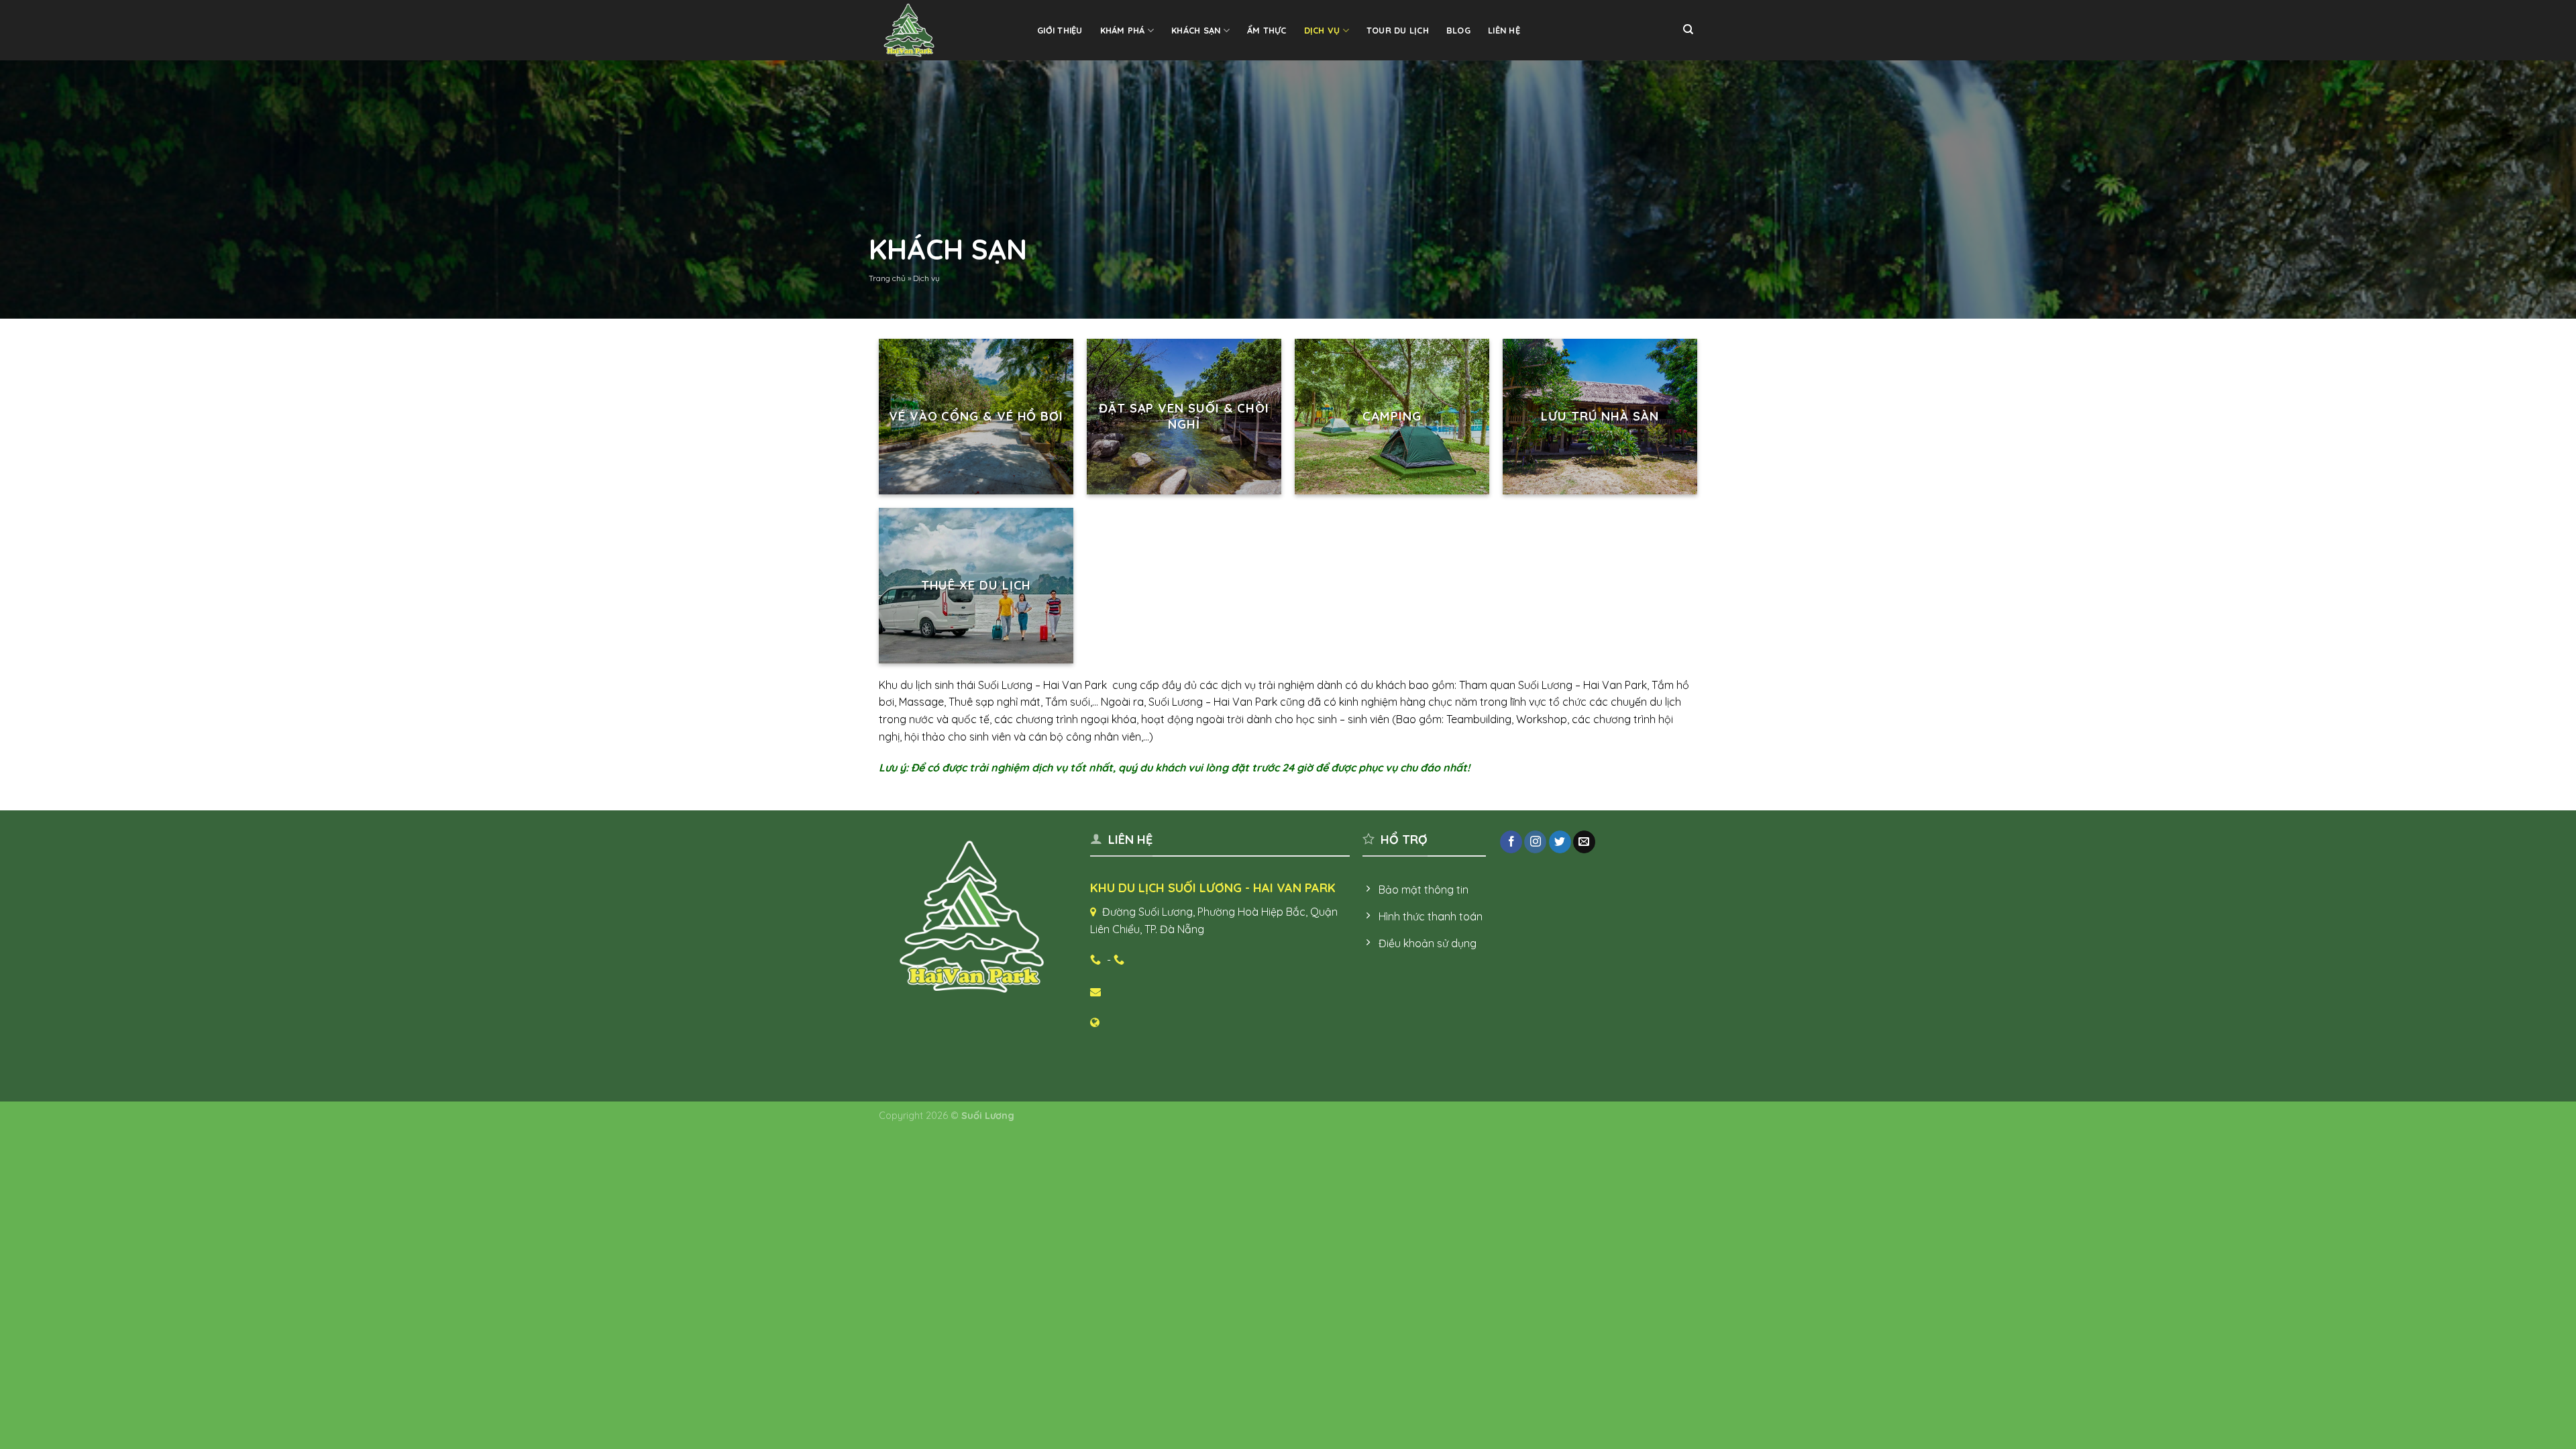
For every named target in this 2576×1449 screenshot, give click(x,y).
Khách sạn (1196, 30)
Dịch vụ (1322, 30)
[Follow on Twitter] (1560, 842)
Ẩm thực (1267, 30)
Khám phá (1123, 30)
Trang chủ (887, 278)
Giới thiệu (1060, 30)
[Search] (1688, 30)
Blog (1458, 30)
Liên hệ (1504, 30)
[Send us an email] (1584, 842)
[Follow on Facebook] (1511, 842)
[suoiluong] (946, 30)
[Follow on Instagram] (1535, 842)
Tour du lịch (1398, 30)
